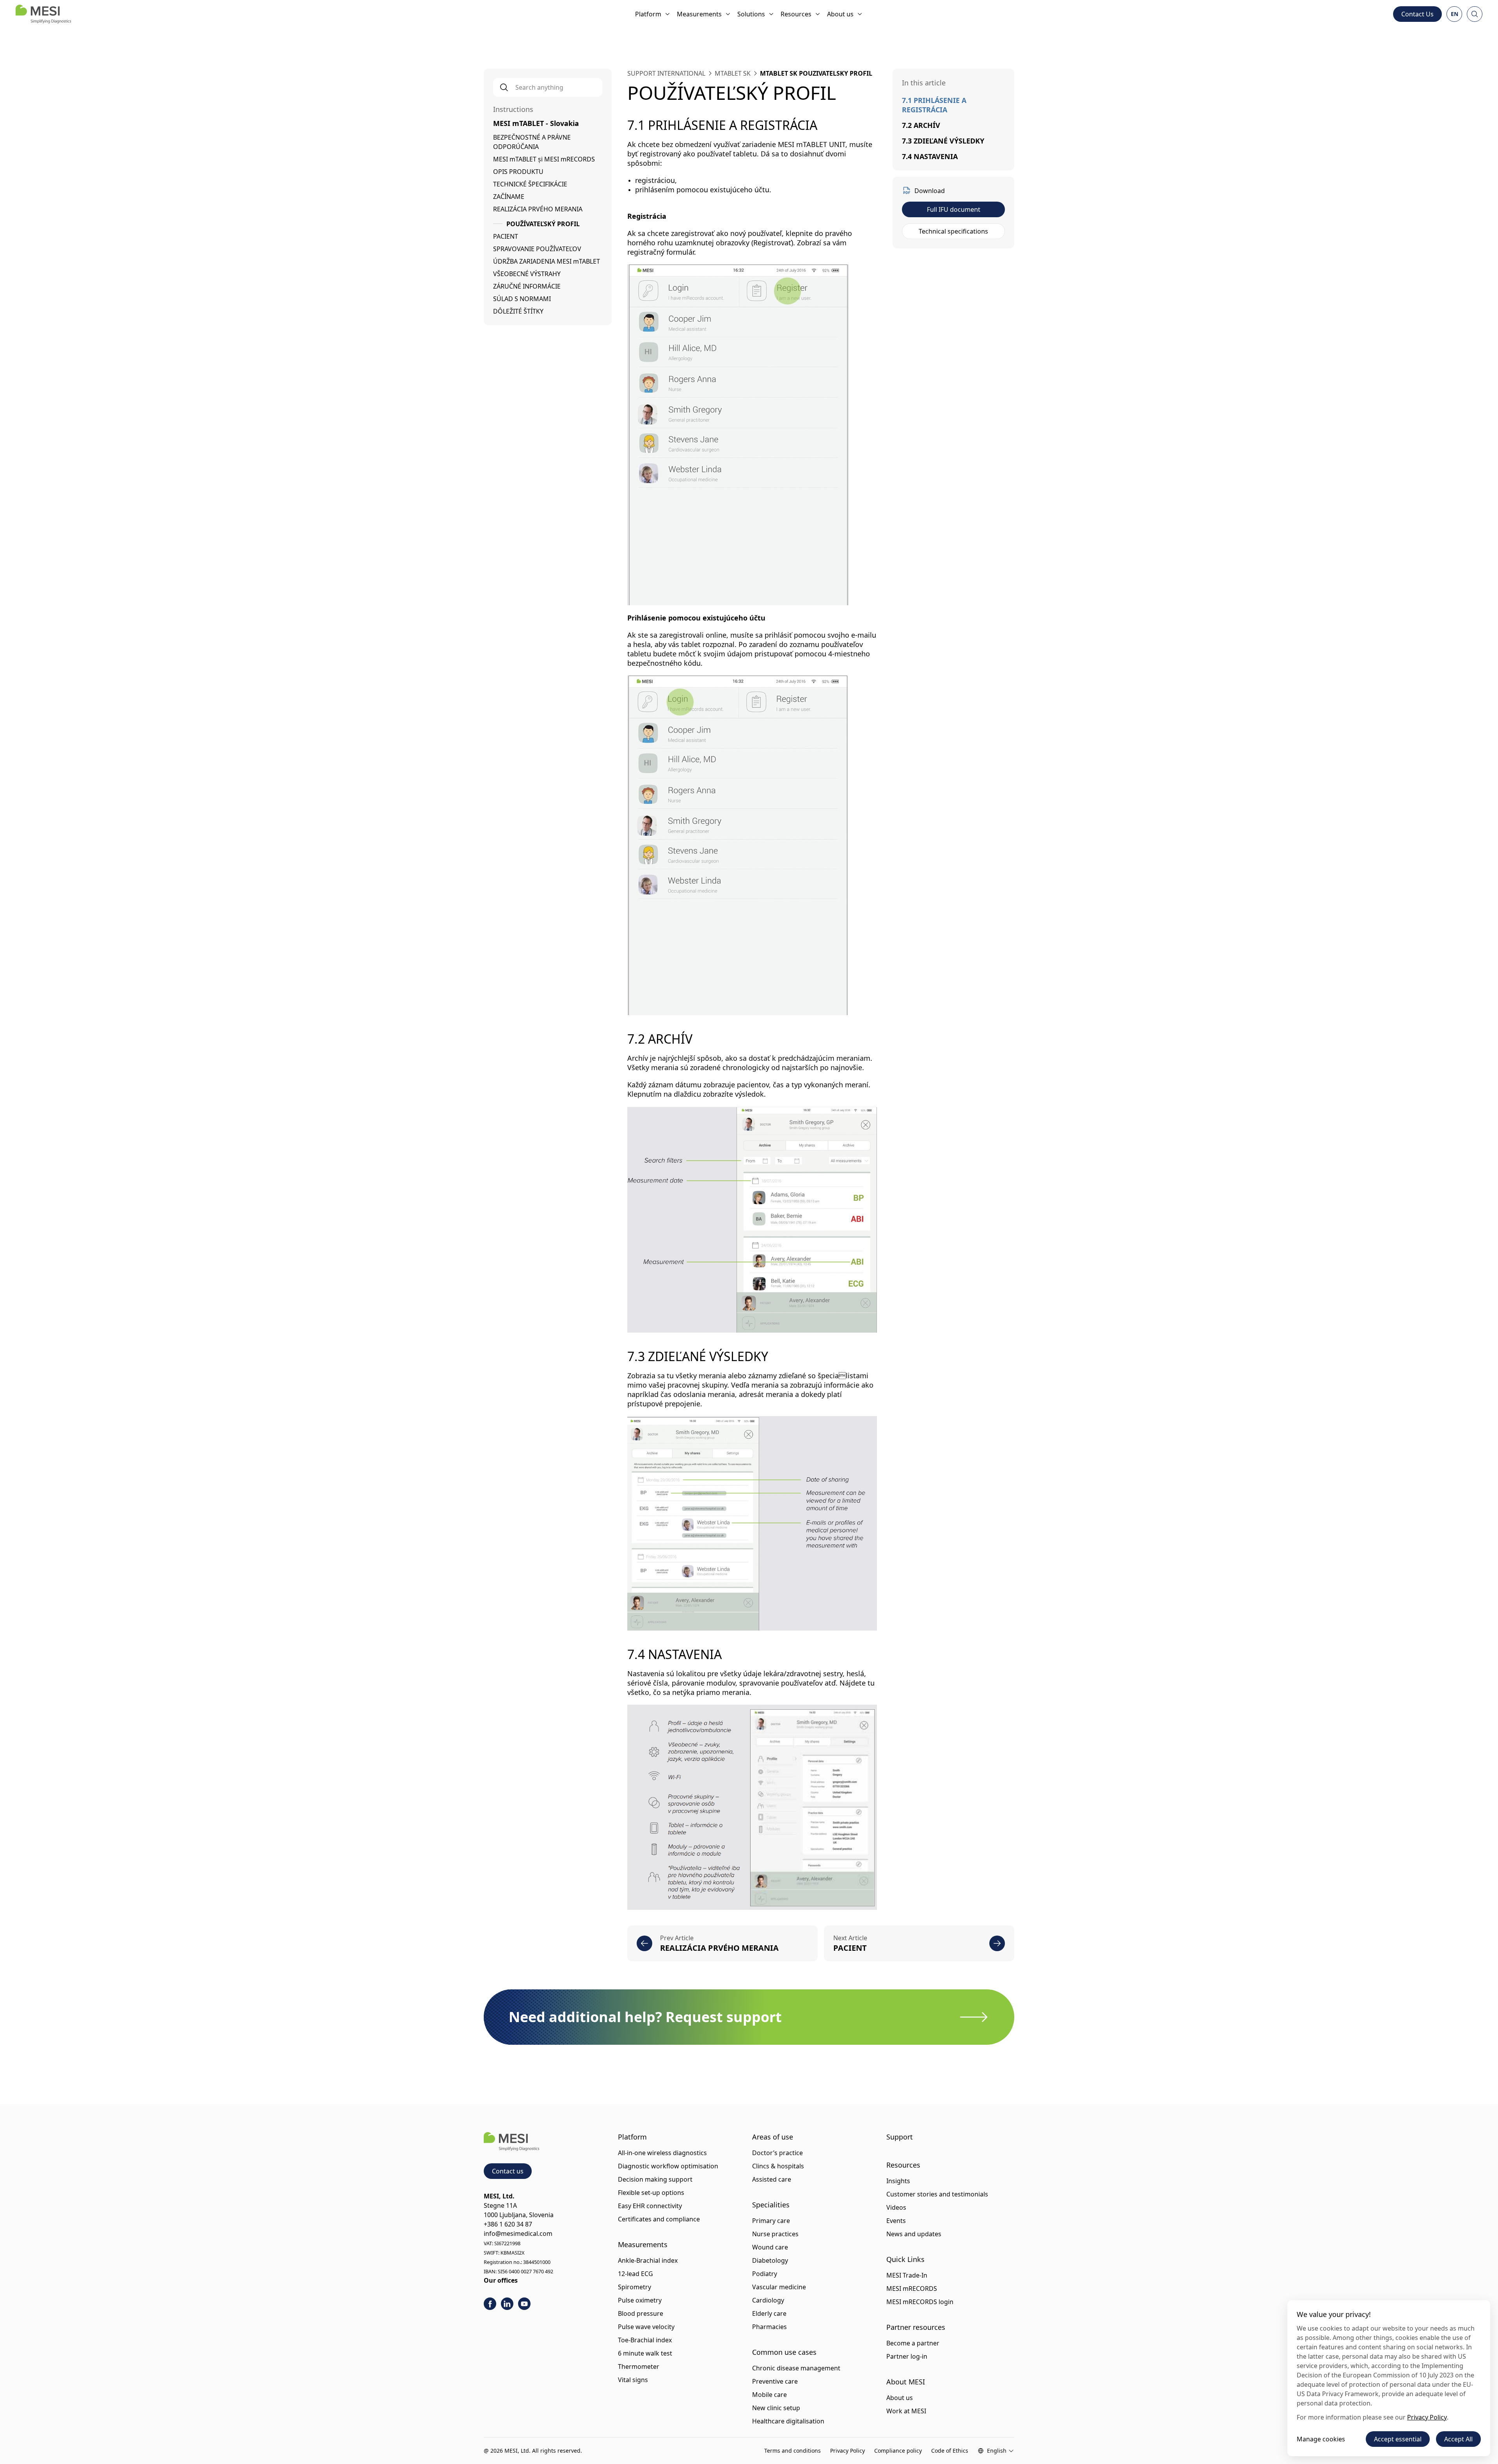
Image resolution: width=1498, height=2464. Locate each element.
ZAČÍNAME (509, 197)
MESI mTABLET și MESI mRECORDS (544, 159)
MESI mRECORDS (912, 2289)
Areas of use (773, 2137)
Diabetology (770, 2260)
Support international (666, 73)
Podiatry (765, 2274)
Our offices (501, 2280)
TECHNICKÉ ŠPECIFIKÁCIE (530, 184)
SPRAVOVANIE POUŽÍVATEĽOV (537, 249)
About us (840, 14)
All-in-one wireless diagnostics (662, 2153)
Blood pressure (641, 2313)
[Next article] (997, 1943)
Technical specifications (953, 231)
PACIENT (506, 236)
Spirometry (635, 2287)
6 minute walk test (645, 2353)
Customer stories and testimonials (937, 2194)
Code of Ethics (950, 2451)
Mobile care (769, 2395)
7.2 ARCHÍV (921, 125)
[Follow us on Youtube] (524, 2304)
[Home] (43, 14)
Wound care (770, 2247)
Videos (896, 2207)
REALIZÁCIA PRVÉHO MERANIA (538, 209)
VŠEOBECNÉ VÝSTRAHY (527, 274)
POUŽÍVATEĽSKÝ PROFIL (543, 224)
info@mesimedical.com (518, 2234)
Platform (648, 14)
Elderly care (769, 2313)
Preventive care (775, 2381)
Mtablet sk (733, 73)
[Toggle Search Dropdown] (1475, 14)
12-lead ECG (635, 2274)
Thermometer (639, 2367)
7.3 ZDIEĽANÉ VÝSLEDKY (943, 141)
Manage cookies (1321, 2439)
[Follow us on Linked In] (507, 2304)
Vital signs (633, 2380)
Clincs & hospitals (778, 2166)
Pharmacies (769, 2327)
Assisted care (772, 2179)
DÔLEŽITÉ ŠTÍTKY (518, 311)
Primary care (771, 2221)
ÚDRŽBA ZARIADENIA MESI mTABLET (547, 261)
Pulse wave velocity (646, 2327)
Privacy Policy (848, 2451)
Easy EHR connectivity (650, 2206)
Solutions (751, 14)
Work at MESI (906, 2411)
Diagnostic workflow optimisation (668, 2166)
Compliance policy (898, 2451)
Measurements (699, 14)
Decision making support (655, 2179)
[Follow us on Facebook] (490, 2304)
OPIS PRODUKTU (518, 172)
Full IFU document (954, 209)
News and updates (914, 2234)
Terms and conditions (792, 2451)
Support (900, 2137)
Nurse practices (775, 2234)
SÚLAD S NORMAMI (522, 299)
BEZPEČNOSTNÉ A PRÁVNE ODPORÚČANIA (532, 142)
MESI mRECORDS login (920, 2302)
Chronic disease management (796, 2368)
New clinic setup (776, 2408)
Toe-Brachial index (645, 2340)
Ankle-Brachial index (648, 2260)
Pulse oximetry (640, 2300)
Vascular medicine (779, 2287)
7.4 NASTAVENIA (930, 156)
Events (896, 2221)
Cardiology (768, 2300)
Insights (898, 2181)
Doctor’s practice (777, 2153)
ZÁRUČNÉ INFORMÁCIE (527, 286)
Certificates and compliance (659, 2219)
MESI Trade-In (907, 2275)
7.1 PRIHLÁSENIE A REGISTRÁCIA (934, 105)
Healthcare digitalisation (788, 2421)
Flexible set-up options (651, 2193)
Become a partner (913, 2343)
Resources (796, 14)
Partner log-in (907, 2356)
